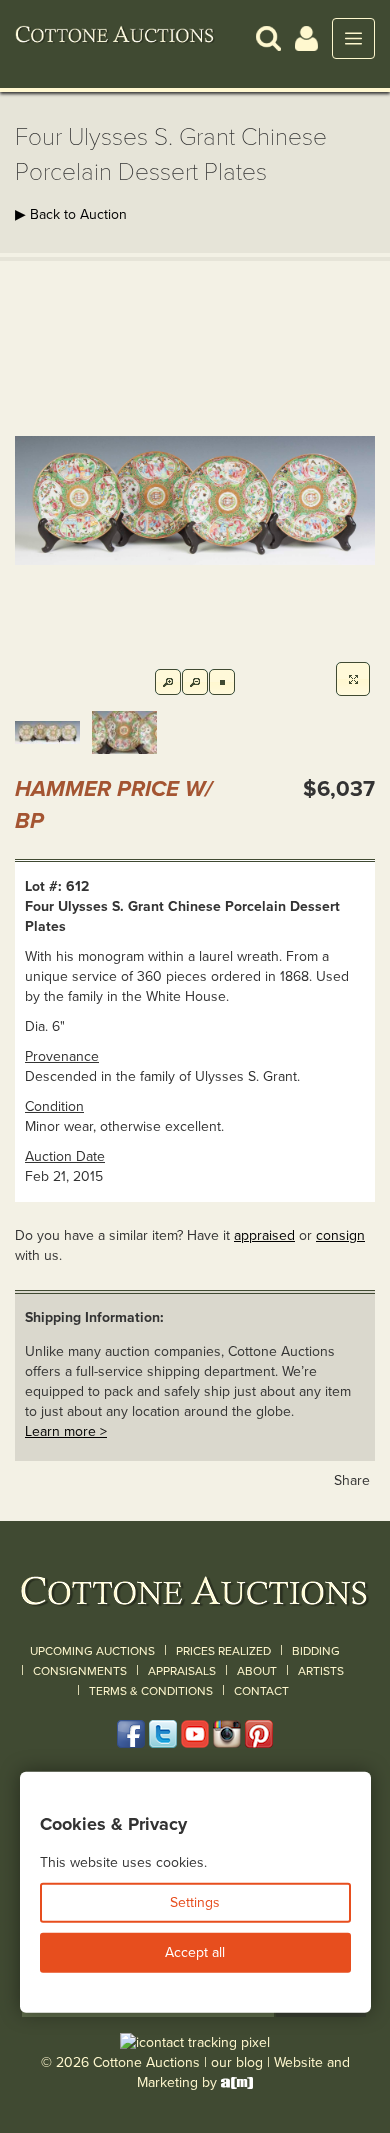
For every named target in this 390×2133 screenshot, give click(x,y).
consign (340, 1235)
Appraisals (182, 1671)
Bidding (316, 1651)
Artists (321, 1671)
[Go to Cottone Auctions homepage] (115, 38)
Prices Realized (223, 1651)
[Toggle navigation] (353, 38)
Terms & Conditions (151, 1691)
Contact (261, 1691)
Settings (195, 1902)
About (257, 1671)
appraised (264, 1235)
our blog (237, 2062)
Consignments (80, 1671)
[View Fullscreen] (353, 679)
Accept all (195, 1952)
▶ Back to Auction (71, 214)
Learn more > (66, 1431)
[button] (268, 37)
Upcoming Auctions (92, 1651)
